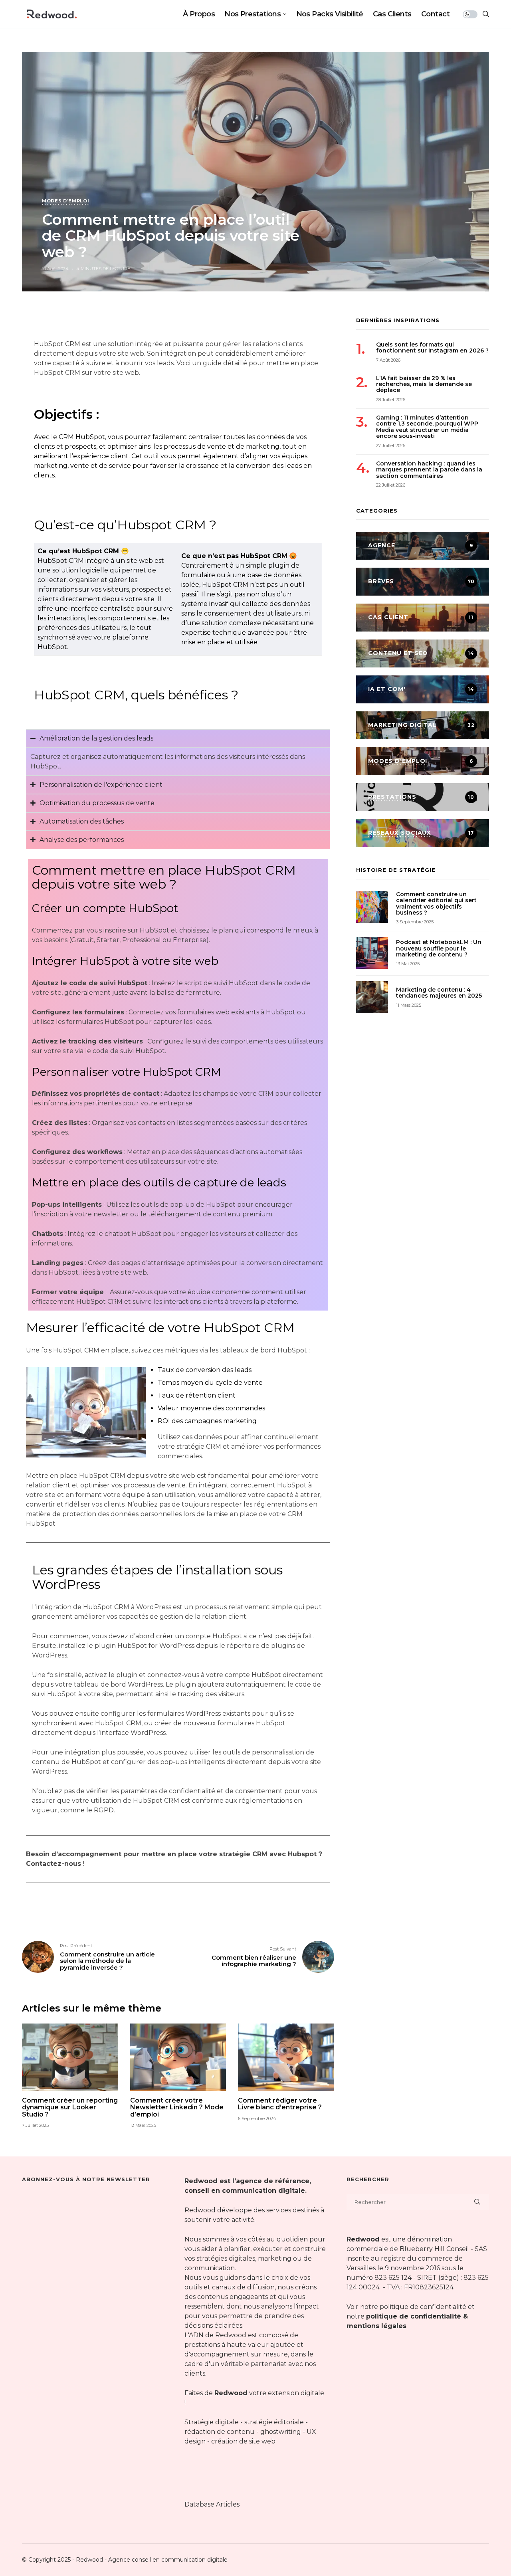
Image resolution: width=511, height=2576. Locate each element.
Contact (435, 14)
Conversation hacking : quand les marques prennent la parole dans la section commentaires (429, 469)
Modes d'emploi (65, 201)
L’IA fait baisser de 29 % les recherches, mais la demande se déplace (424, 384)
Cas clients (392, 14)
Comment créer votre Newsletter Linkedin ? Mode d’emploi (177, 2108)
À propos (199, 14)
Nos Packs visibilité (330, 14)
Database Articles (212, 2504)
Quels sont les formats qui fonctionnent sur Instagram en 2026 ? (432, 347)
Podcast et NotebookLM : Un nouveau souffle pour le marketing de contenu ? (439, 948)
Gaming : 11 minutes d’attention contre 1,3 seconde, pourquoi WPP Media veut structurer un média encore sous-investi (427, 427)
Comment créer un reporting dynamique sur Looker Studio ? (70, 2108)
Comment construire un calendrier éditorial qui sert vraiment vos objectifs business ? (436, 903)
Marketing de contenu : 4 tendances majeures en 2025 (439, 993)
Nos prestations (253, 14)
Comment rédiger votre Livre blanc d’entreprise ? (280, 2104)
